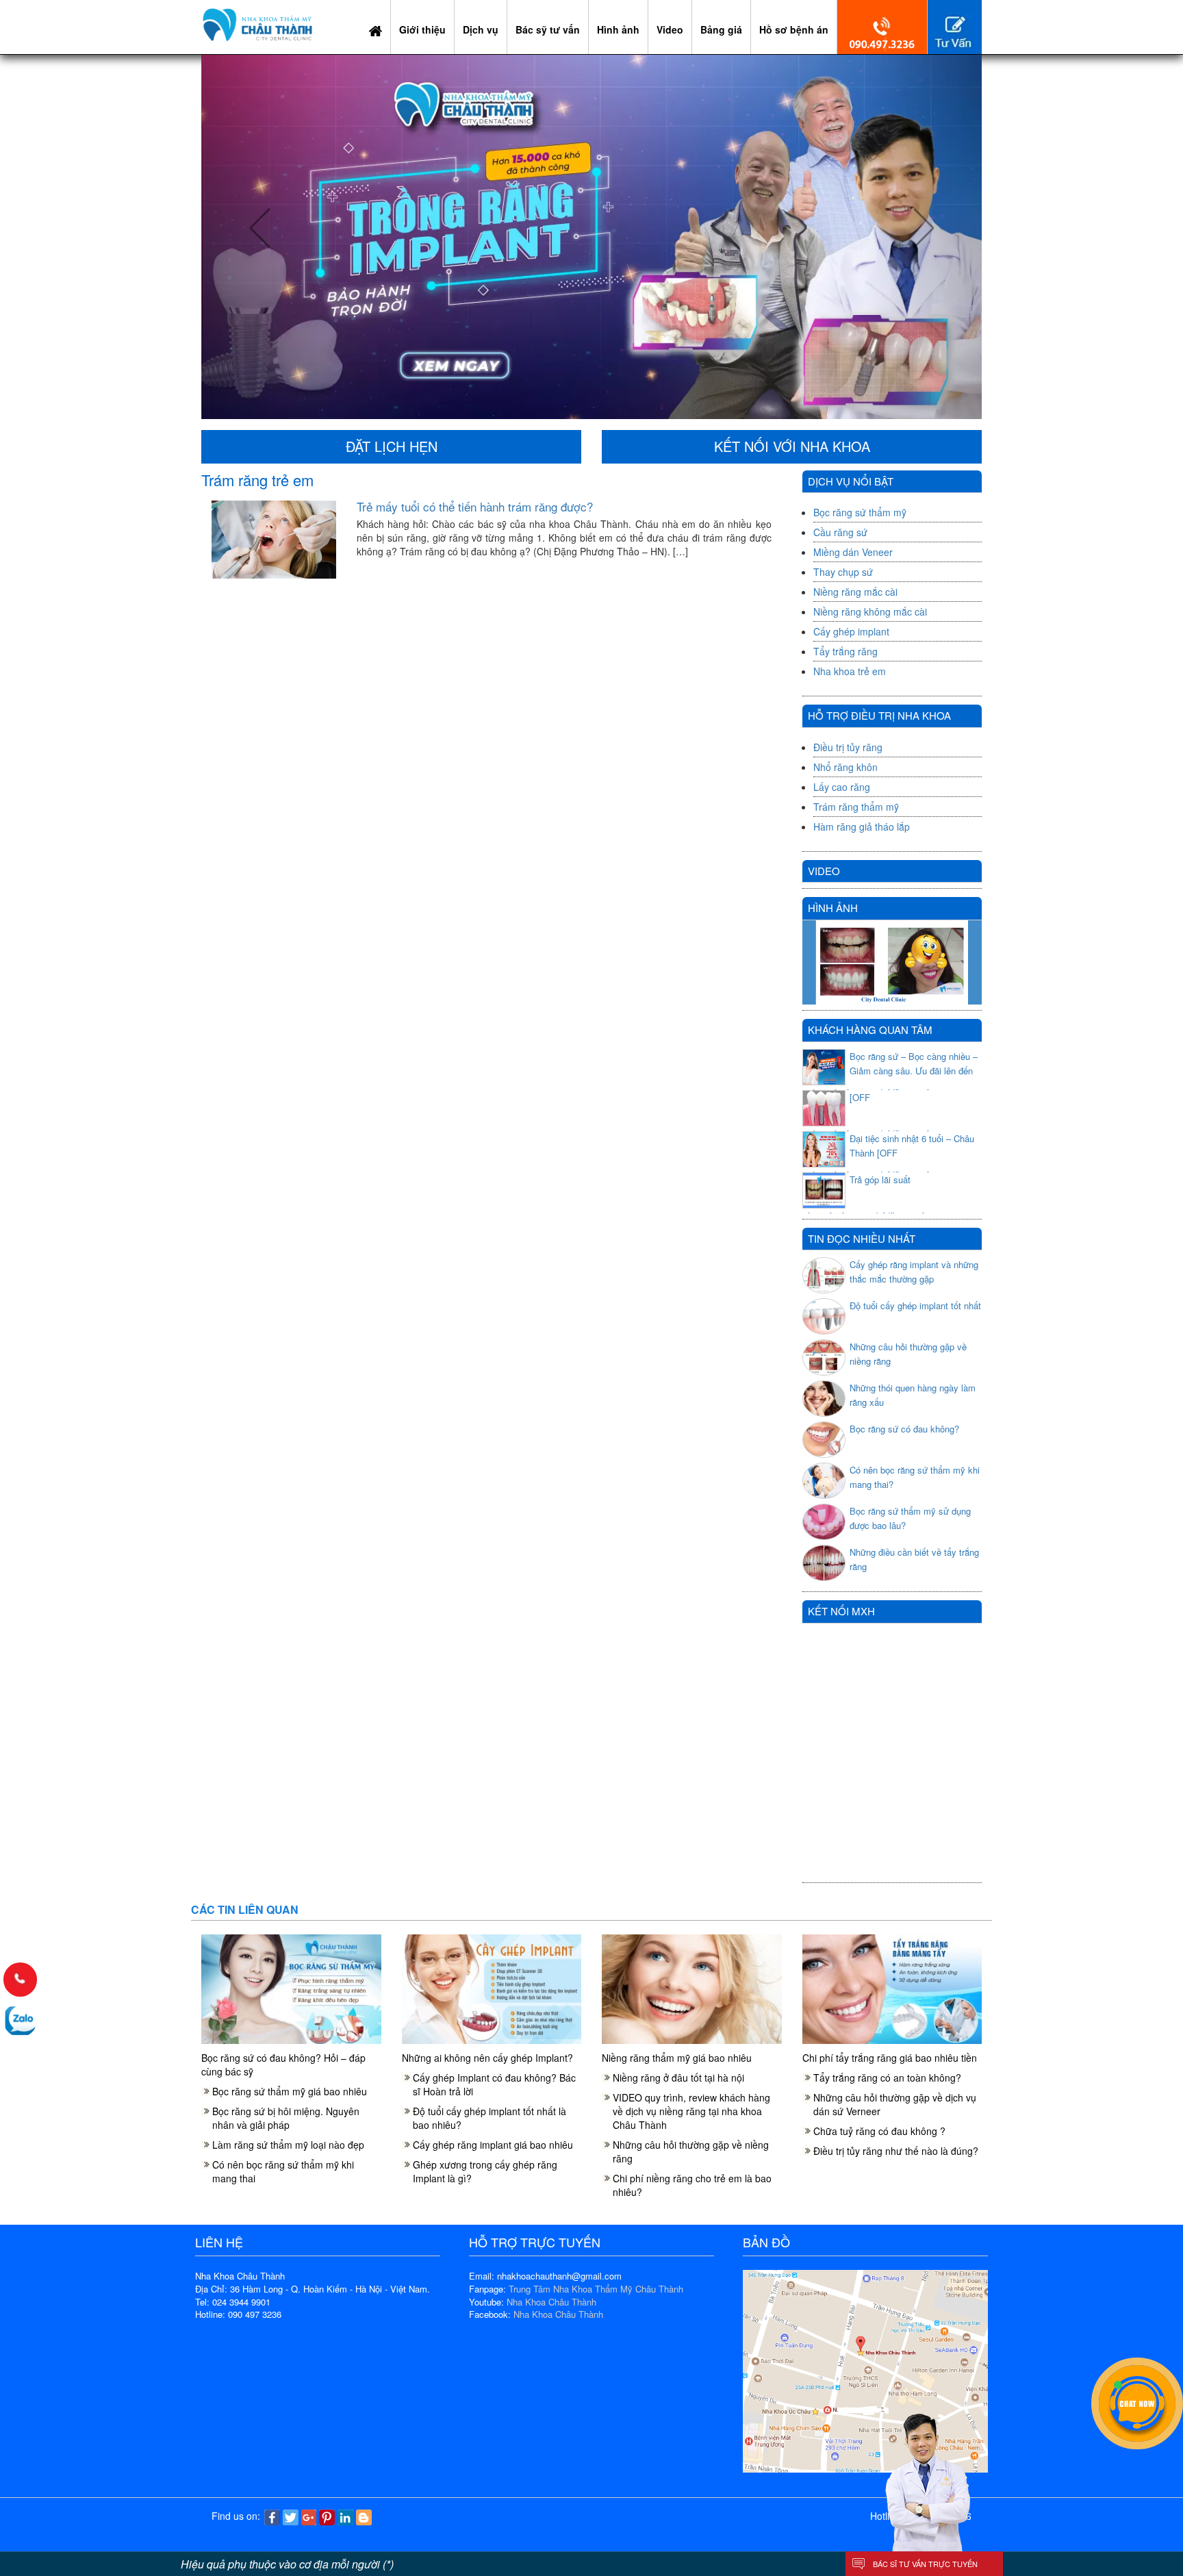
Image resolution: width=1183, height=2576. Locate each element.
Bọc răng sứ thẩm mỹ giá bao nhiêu (290, 2091)
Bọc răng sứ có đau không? (904, 1429)
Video (670, 29)
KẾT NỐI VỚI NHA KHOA (792, 446)
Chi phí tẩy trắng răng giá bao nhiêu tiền (890, 2058)
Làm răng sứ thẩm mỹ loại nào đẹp (288, 2145)
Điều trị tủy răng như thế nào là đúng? (896, 2151)
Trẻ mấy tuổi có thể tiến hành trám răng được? (475, 506)
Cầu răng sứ (840, 532)
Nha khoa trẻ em (850, 671)
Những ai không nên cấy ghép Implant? (487, 2058)
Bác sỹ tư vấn (548, 29)
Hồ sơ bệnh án (794, 29)
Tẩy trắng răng (845, 651)
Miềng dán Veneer (853, 552)
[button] (260, 237)
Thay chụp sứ (843, 572)
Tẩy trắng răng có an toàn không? (887, 2078)
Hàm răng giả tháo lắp (862, 826)
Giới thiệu (422, 29)
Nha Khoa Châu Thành (551, 2302)
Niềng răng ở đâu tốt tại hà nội (678, 2078)
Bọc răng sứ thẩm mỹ (860, 512)
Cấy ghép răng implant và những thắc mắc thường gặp (914, 1272)
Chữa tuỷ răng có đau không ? (879, 2131)
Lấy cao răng (842, 787)
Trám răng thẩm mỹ (856, 807)
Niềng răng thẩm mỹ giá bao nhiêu (677, 2058)
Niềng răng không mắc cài (870, 611)
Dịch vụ (481, 29)
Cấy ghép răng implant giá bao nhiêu (493, 2145)
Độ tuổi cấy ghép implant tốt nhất (915, 1305)
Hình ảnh (618, 29)
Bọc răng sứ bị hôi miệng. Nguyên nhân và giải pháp (286, 2118)
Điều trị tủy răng (848, 747)
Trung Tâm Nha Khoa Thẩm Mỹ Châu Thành (596, 2289)
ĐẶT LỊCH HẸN (392, 446)
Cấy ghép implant (851, 631)
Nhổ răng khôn (845, 767)
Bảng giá (721, 29)
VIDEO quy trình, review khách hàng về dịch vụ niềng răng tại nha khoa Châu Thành (691, 2111)
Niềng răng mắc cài (855, 592)
